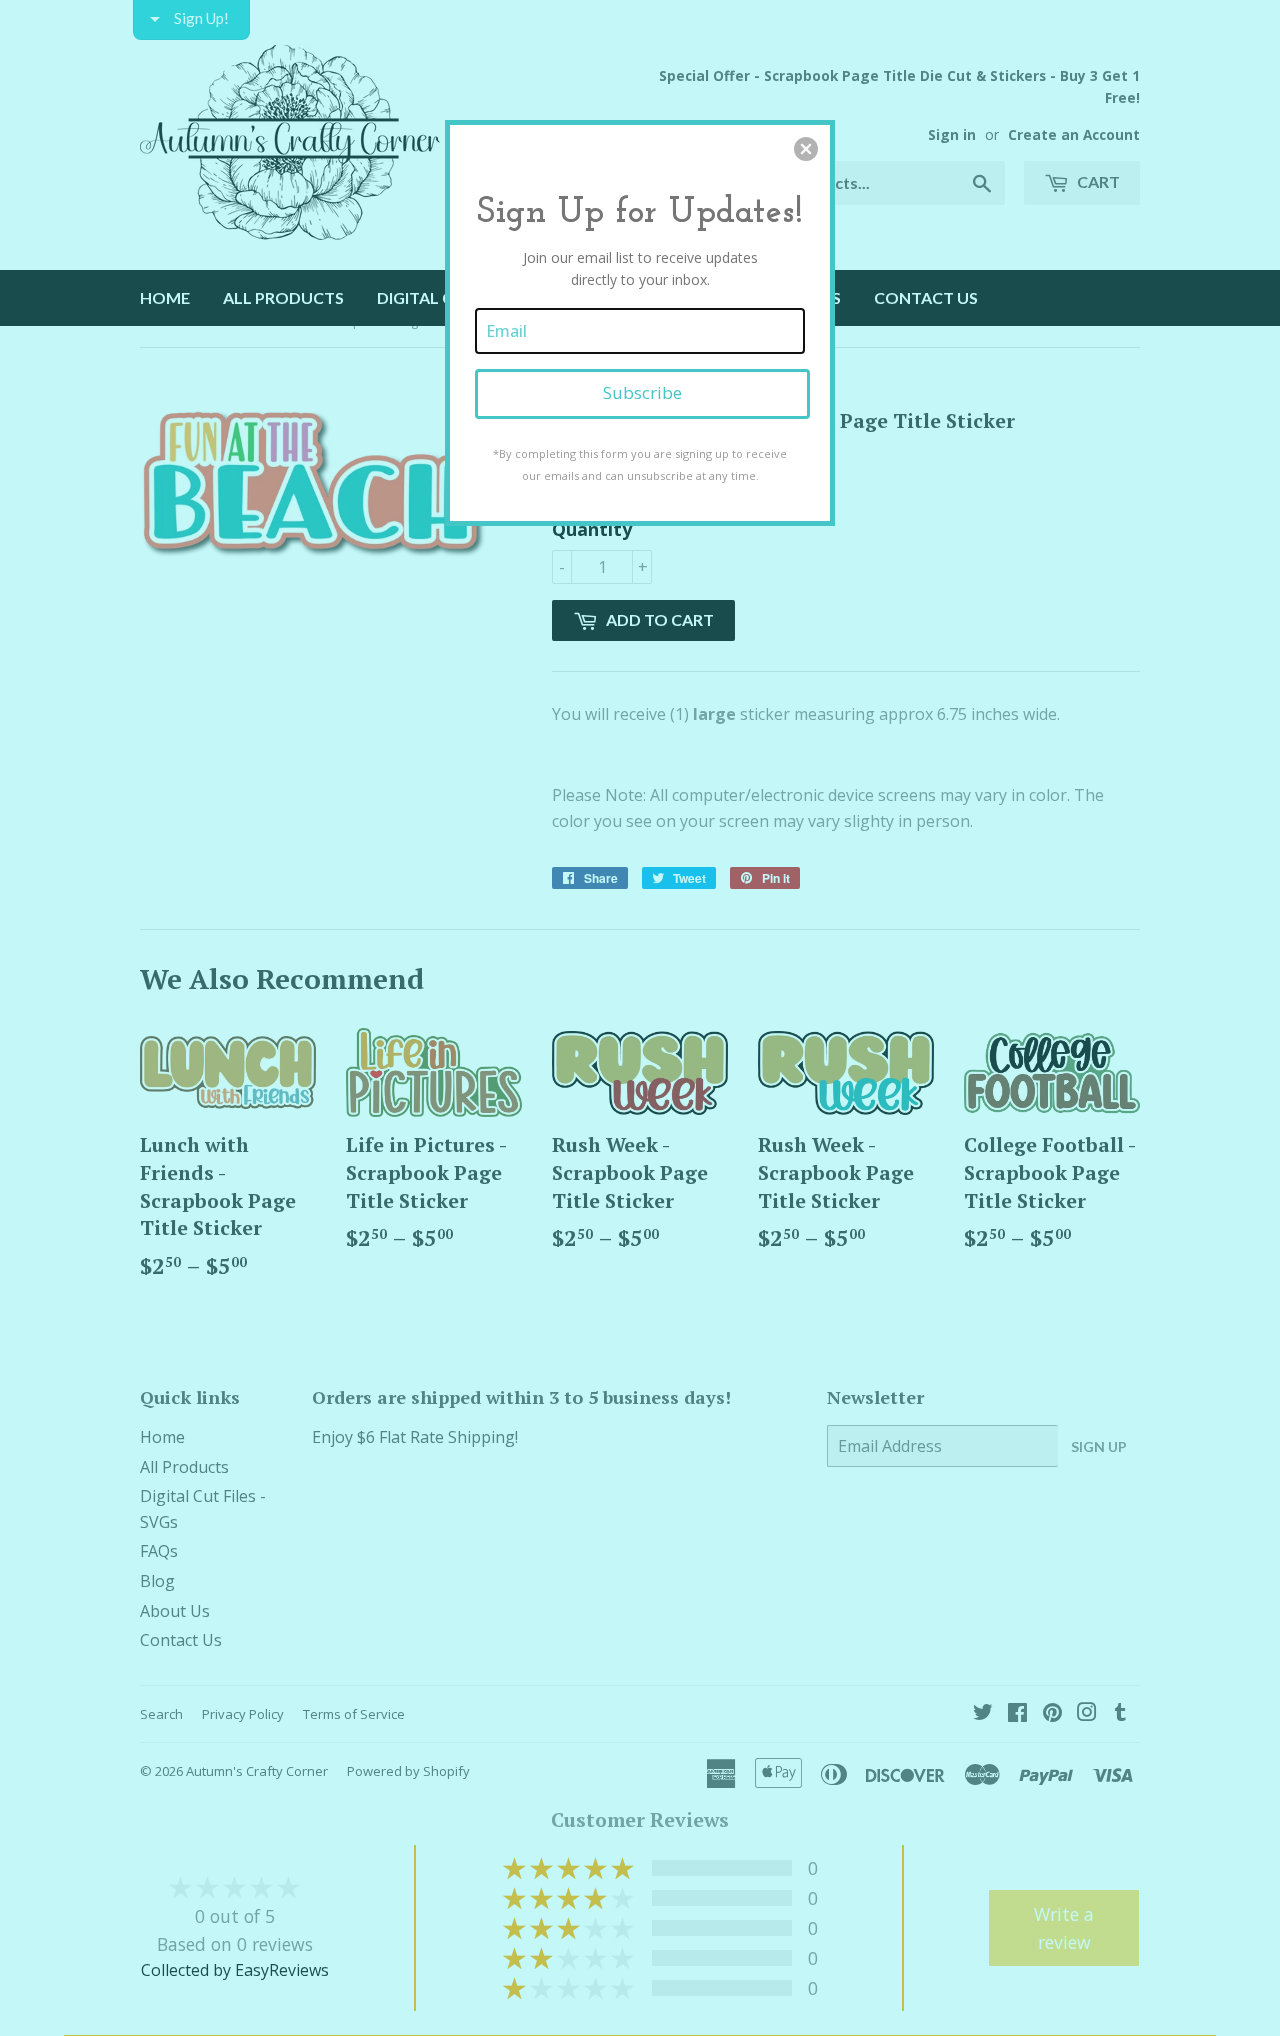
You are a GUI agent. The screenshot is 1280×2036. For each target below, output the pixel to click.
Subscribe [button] (642, 392)
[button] (806, 149)
